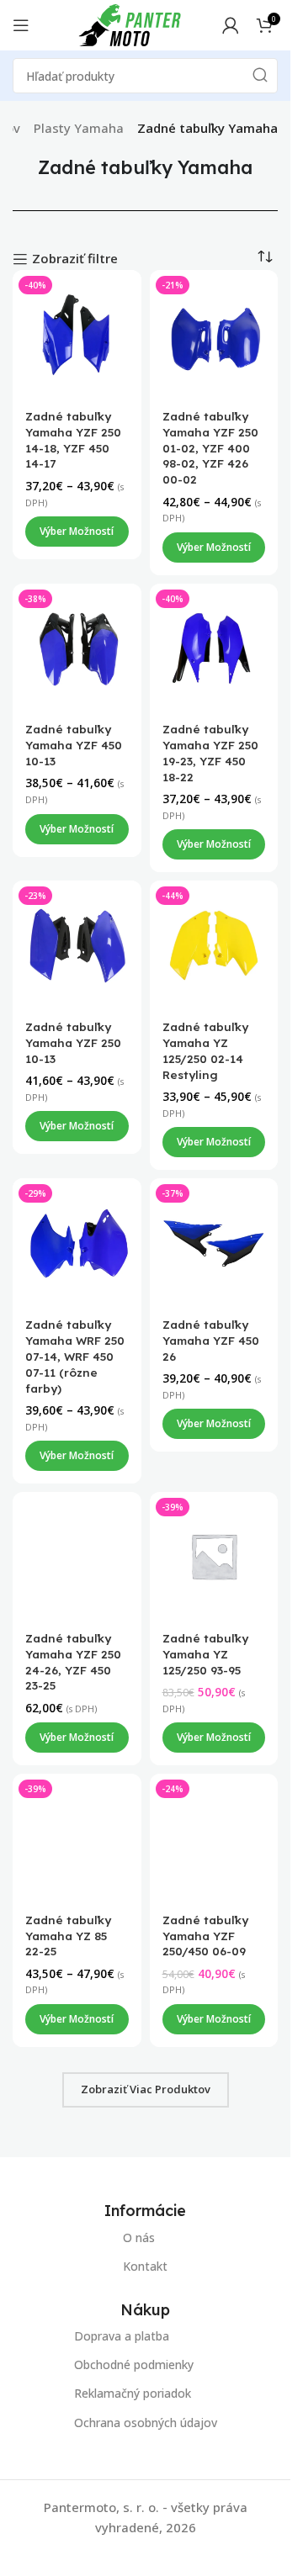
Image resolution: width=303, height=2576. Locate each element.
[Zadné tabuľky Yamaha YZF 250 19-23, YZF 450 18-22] (214, 647)
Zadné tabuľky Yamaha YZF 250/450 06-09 (205, 1935)
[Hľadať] (260, 76)
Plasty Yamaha (79, 128)
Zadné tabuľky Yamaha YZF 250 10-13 (73, 1042)
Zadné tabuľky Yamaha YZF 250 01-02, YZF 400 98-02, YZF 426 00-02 (210, 448)
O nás (139, 2237)
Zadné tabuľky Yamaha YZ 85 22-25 (68, 1935)
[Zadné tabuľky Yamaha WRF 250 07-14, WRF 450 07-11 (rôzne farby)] (77, 1243)
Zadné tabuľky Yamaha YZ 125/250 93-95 (205, 1654)
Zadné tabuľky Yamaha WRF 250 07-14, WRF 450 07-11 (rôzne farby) (75, 1356)
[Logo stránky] (130, 24)
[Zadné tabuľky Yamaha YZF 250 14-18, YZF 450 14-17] (77, 334)
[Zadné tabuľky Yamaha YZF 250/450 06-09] (214, 1838)
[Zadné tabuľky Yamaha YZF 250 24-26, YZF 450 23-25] (77, 1556)
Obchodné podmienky (134, 2365)
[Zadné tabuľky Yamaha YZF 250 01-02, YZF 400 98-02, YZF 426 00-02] (214, 334)
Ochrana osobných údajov (146, 2423)
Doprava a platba (122, 2336)
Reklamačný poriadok (133, 2394)
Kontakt (145, 2266)
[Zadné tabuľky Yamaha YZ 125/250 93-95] (214, 1556)
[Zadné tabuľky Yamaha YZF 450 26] (214, 1243)
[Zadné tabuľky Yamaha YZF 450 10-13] (77, 647)
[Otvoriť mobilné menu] (21, 25)
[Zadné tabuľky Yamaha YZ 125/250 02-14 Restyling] (214, 945)
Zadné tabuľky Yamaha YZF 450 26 (211, 1340)
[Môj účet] (231, 25)
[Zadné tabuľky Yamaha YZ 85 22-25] (77, 1838)
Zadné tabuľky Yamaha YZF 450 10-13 (74, 745)
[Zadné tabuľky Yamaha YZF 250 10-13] (77, 945)
